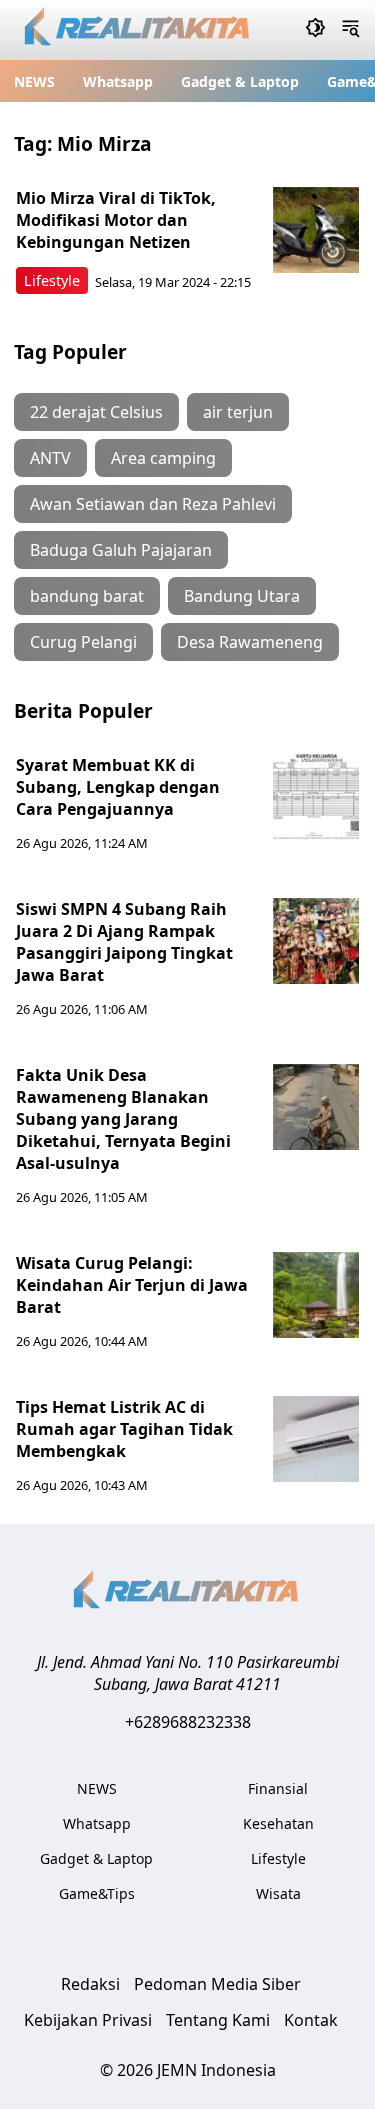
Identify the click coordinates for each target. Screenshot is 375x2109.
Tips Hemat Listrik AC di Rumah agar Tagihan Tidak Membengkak (124, 1429)
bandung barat (87, 596)
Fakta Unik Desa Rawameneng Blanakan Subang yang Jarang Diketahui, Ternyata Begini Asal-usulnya (123, 1119)
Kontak (311, 2020)
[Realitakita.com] (138, 30)
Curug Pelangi (83, 642)
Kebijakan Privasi (88, 2020)
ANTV (50, 458)
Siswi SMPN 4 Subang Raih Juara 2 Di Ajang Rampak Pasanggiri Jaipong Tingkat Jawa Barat (124, 942)
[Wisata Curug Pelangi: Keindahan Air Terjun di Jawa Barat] (316, 1295)
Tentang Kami (218, 2020)
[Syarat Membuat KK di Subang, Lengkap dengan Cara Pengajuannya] (316, 797)
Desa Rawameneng (250, 642)
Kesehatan (278, 1823)
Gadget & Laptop (240, 81)
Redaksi (90, 1984)
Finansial (278, 1788)
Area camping (163, 458)
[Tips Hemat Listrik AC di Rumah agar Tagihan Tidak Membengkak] (316, 1439)
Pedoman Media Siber (217, 1984)
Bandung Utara (242, 596)
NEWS (34, 81)
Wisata (278, 1893)
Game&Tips (97, 1893)
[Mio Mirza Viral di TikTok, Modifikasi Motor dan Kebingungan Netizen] (316, 230)
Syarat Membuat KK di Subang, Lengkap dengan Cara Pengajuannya (118, 787)
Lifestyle (52, 280)
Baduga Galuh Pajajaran (121, 550)
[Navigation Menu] (350, 30)
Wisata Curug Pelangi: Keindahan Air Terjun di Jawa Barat (132, 1285)
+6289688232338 (188, 1722)
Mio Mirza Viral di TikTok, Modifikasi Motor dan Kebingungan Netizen (116, 220)
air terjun (238, 412)
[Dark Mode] (315, 30)
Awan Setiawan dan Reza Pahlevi (153, 504)
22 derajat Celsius (96, 412)
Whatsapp (118, 81)
